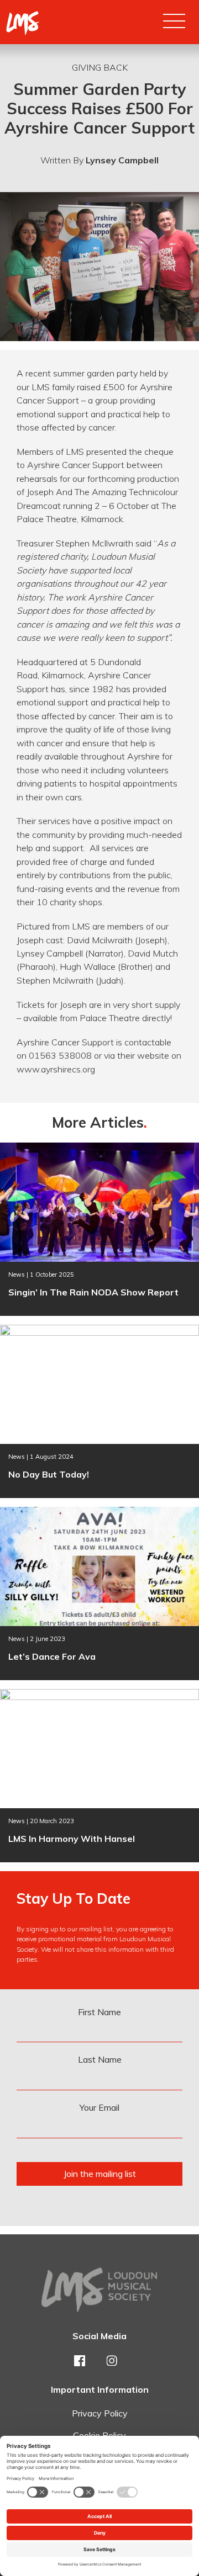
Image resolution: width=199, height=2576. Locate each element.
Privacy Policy (100, 2413)
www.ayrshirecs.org (56, 1069)
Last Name (100, 2059)
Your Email (99, 2107)
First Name (99, 2012)
